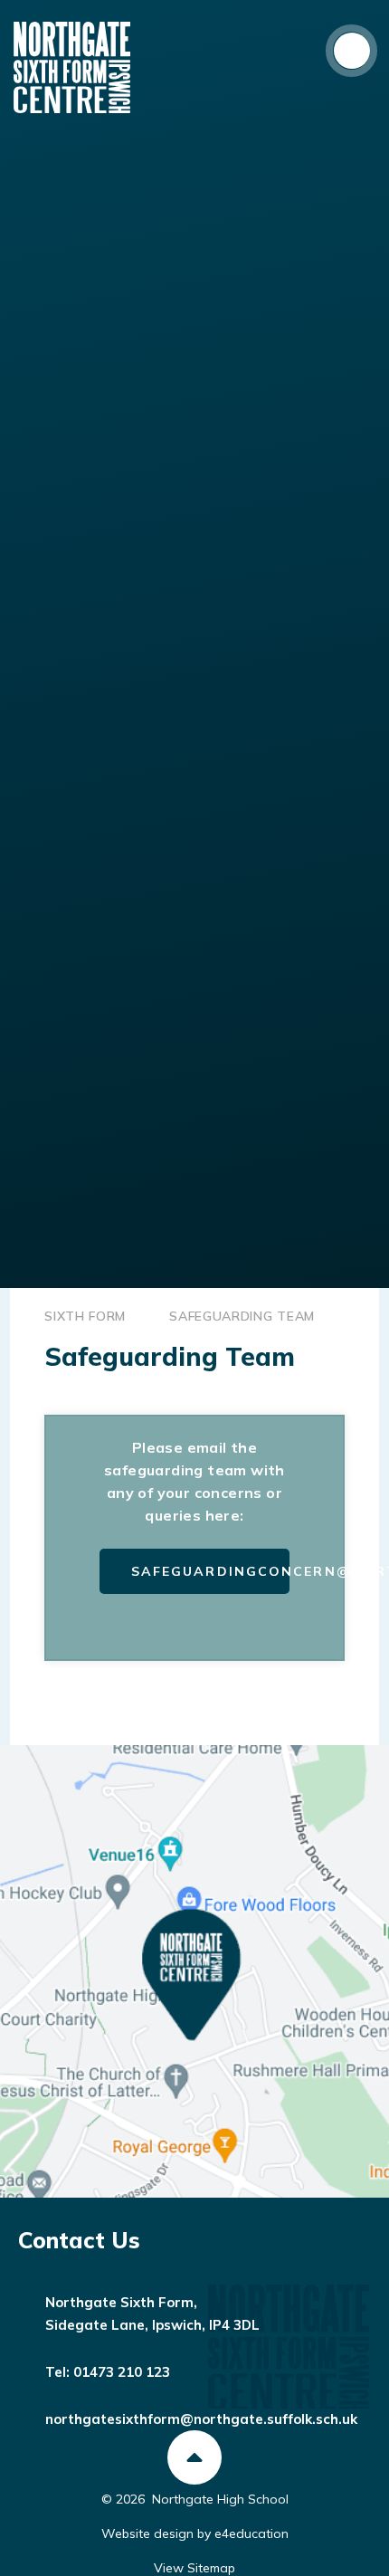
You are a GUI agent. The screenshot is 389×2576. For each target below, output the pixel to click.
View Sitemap (194, 2568)
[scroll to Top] (194, 2457)
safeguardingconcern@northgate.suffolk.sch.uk (211, 1571)
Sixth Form (85, 1316)
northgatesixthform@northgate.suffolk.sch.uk (201, 2419)
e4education (251, 2533)
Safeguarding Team (242, 1316)
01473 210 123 (122, 2372)
